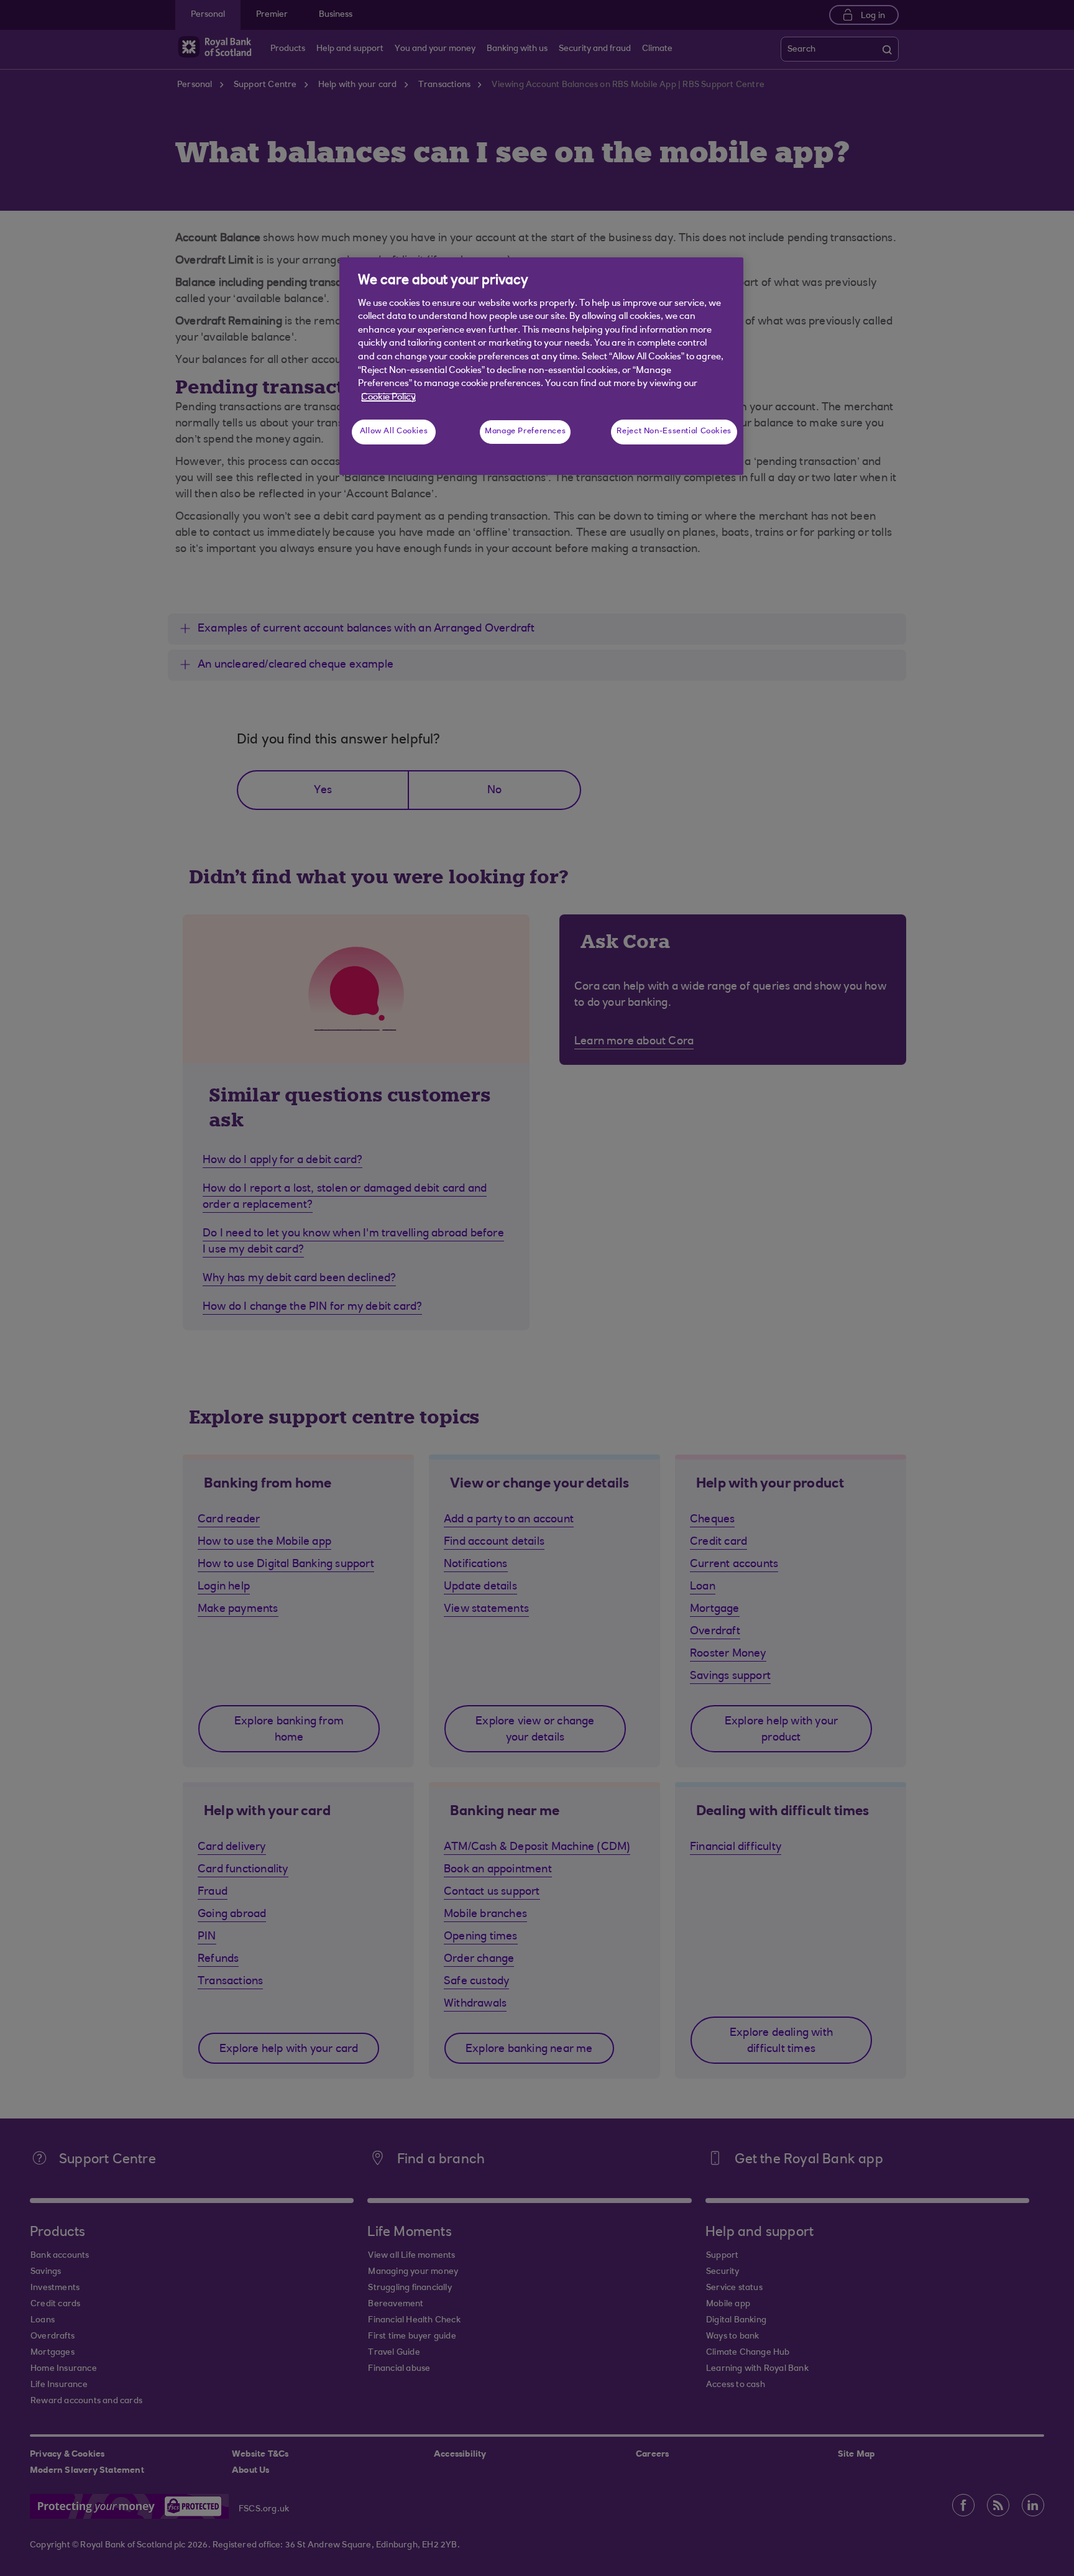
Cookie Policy (388, 398)
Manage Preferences (525, 431)
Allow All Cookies (394, 431)
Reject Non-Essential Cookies (674, 431)
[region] (541, 366)
